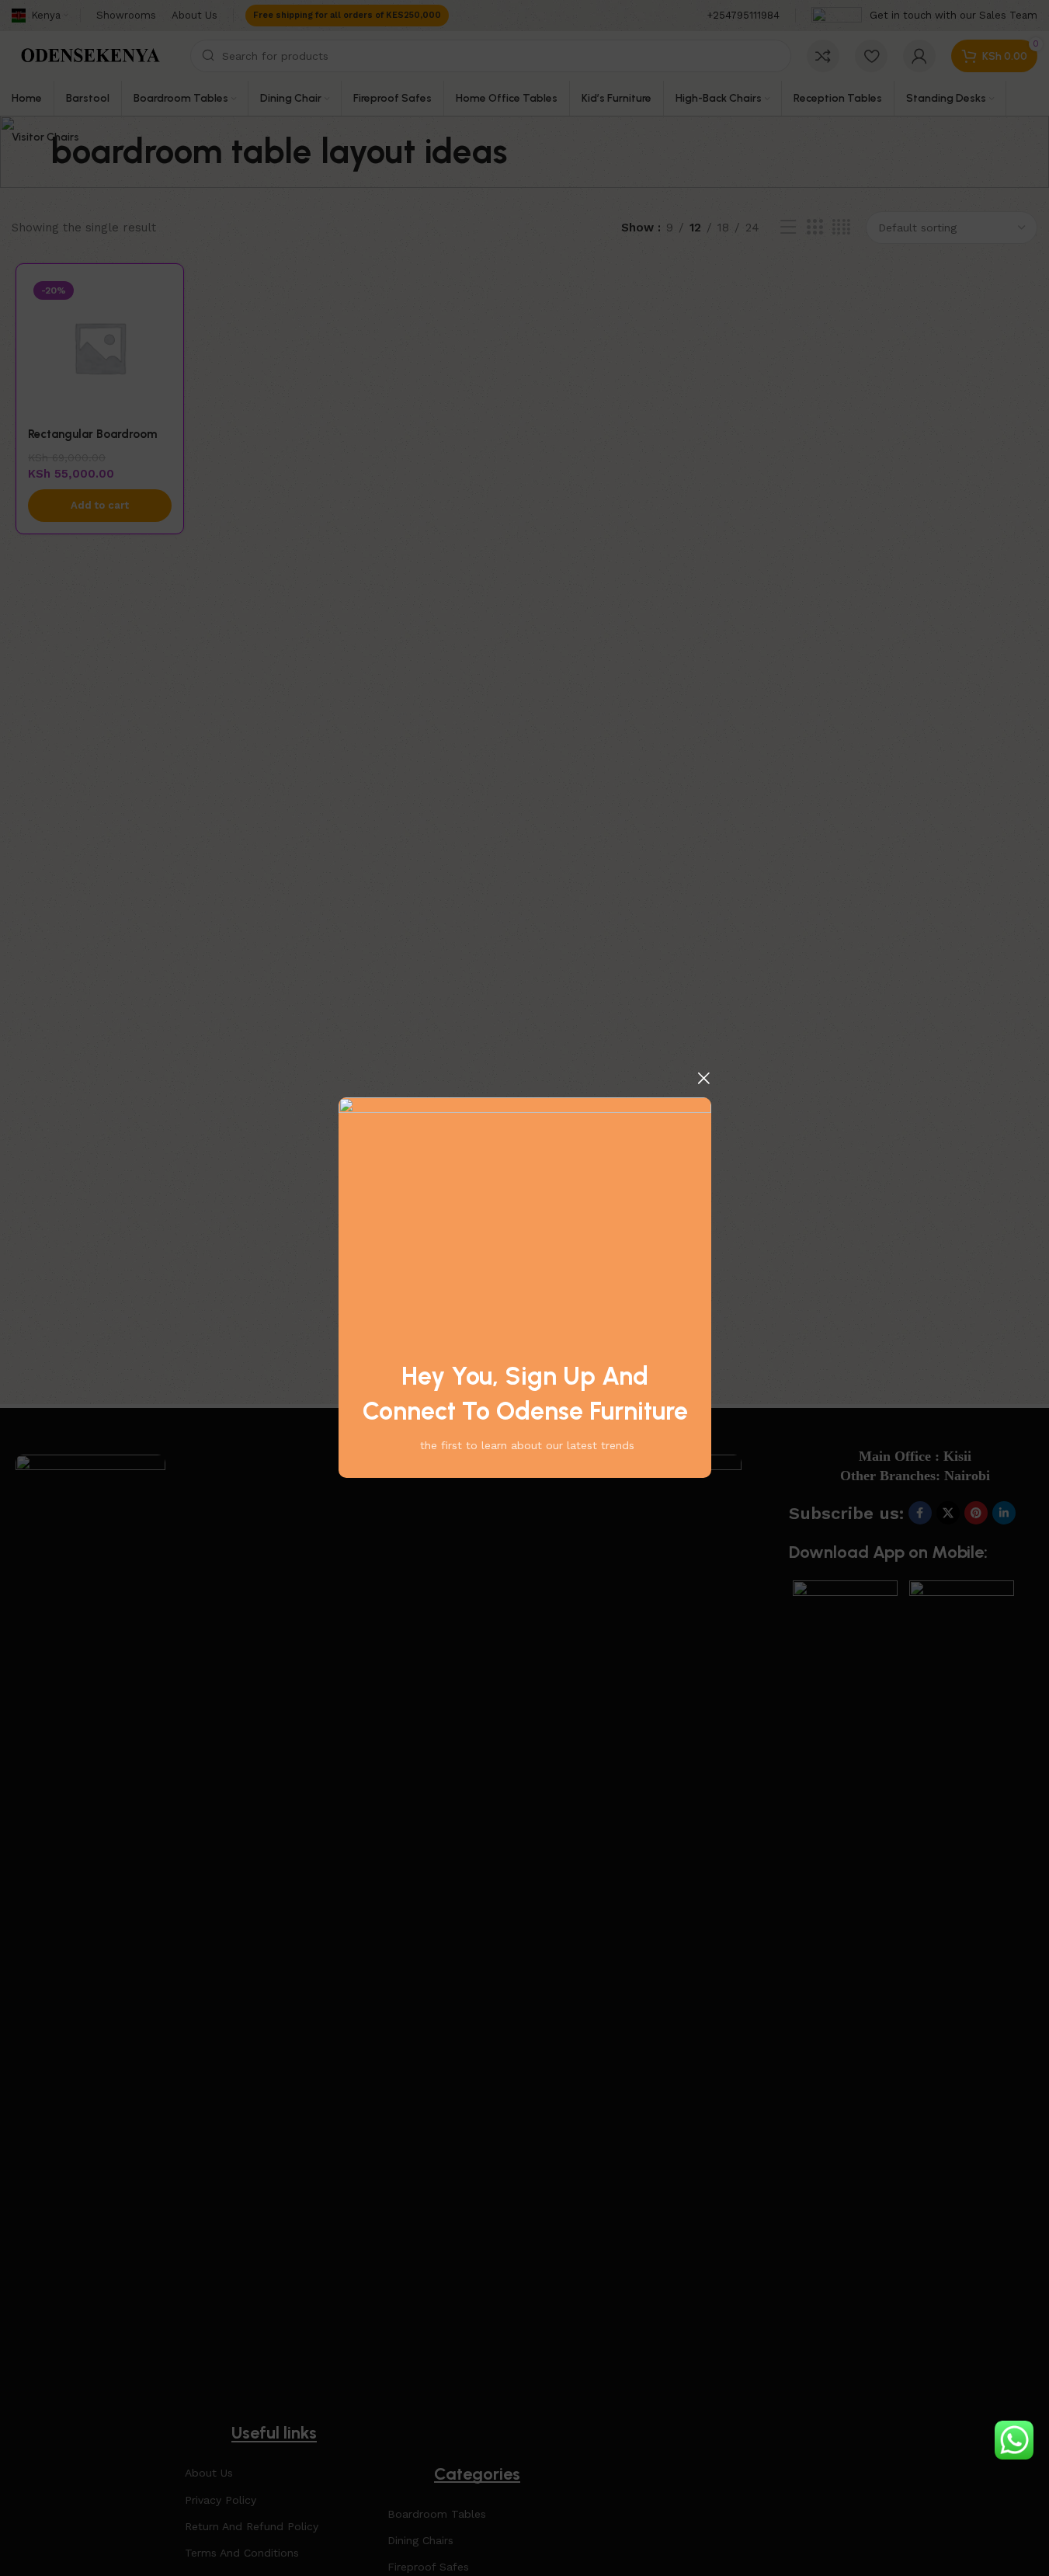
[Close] (703, 1078)
